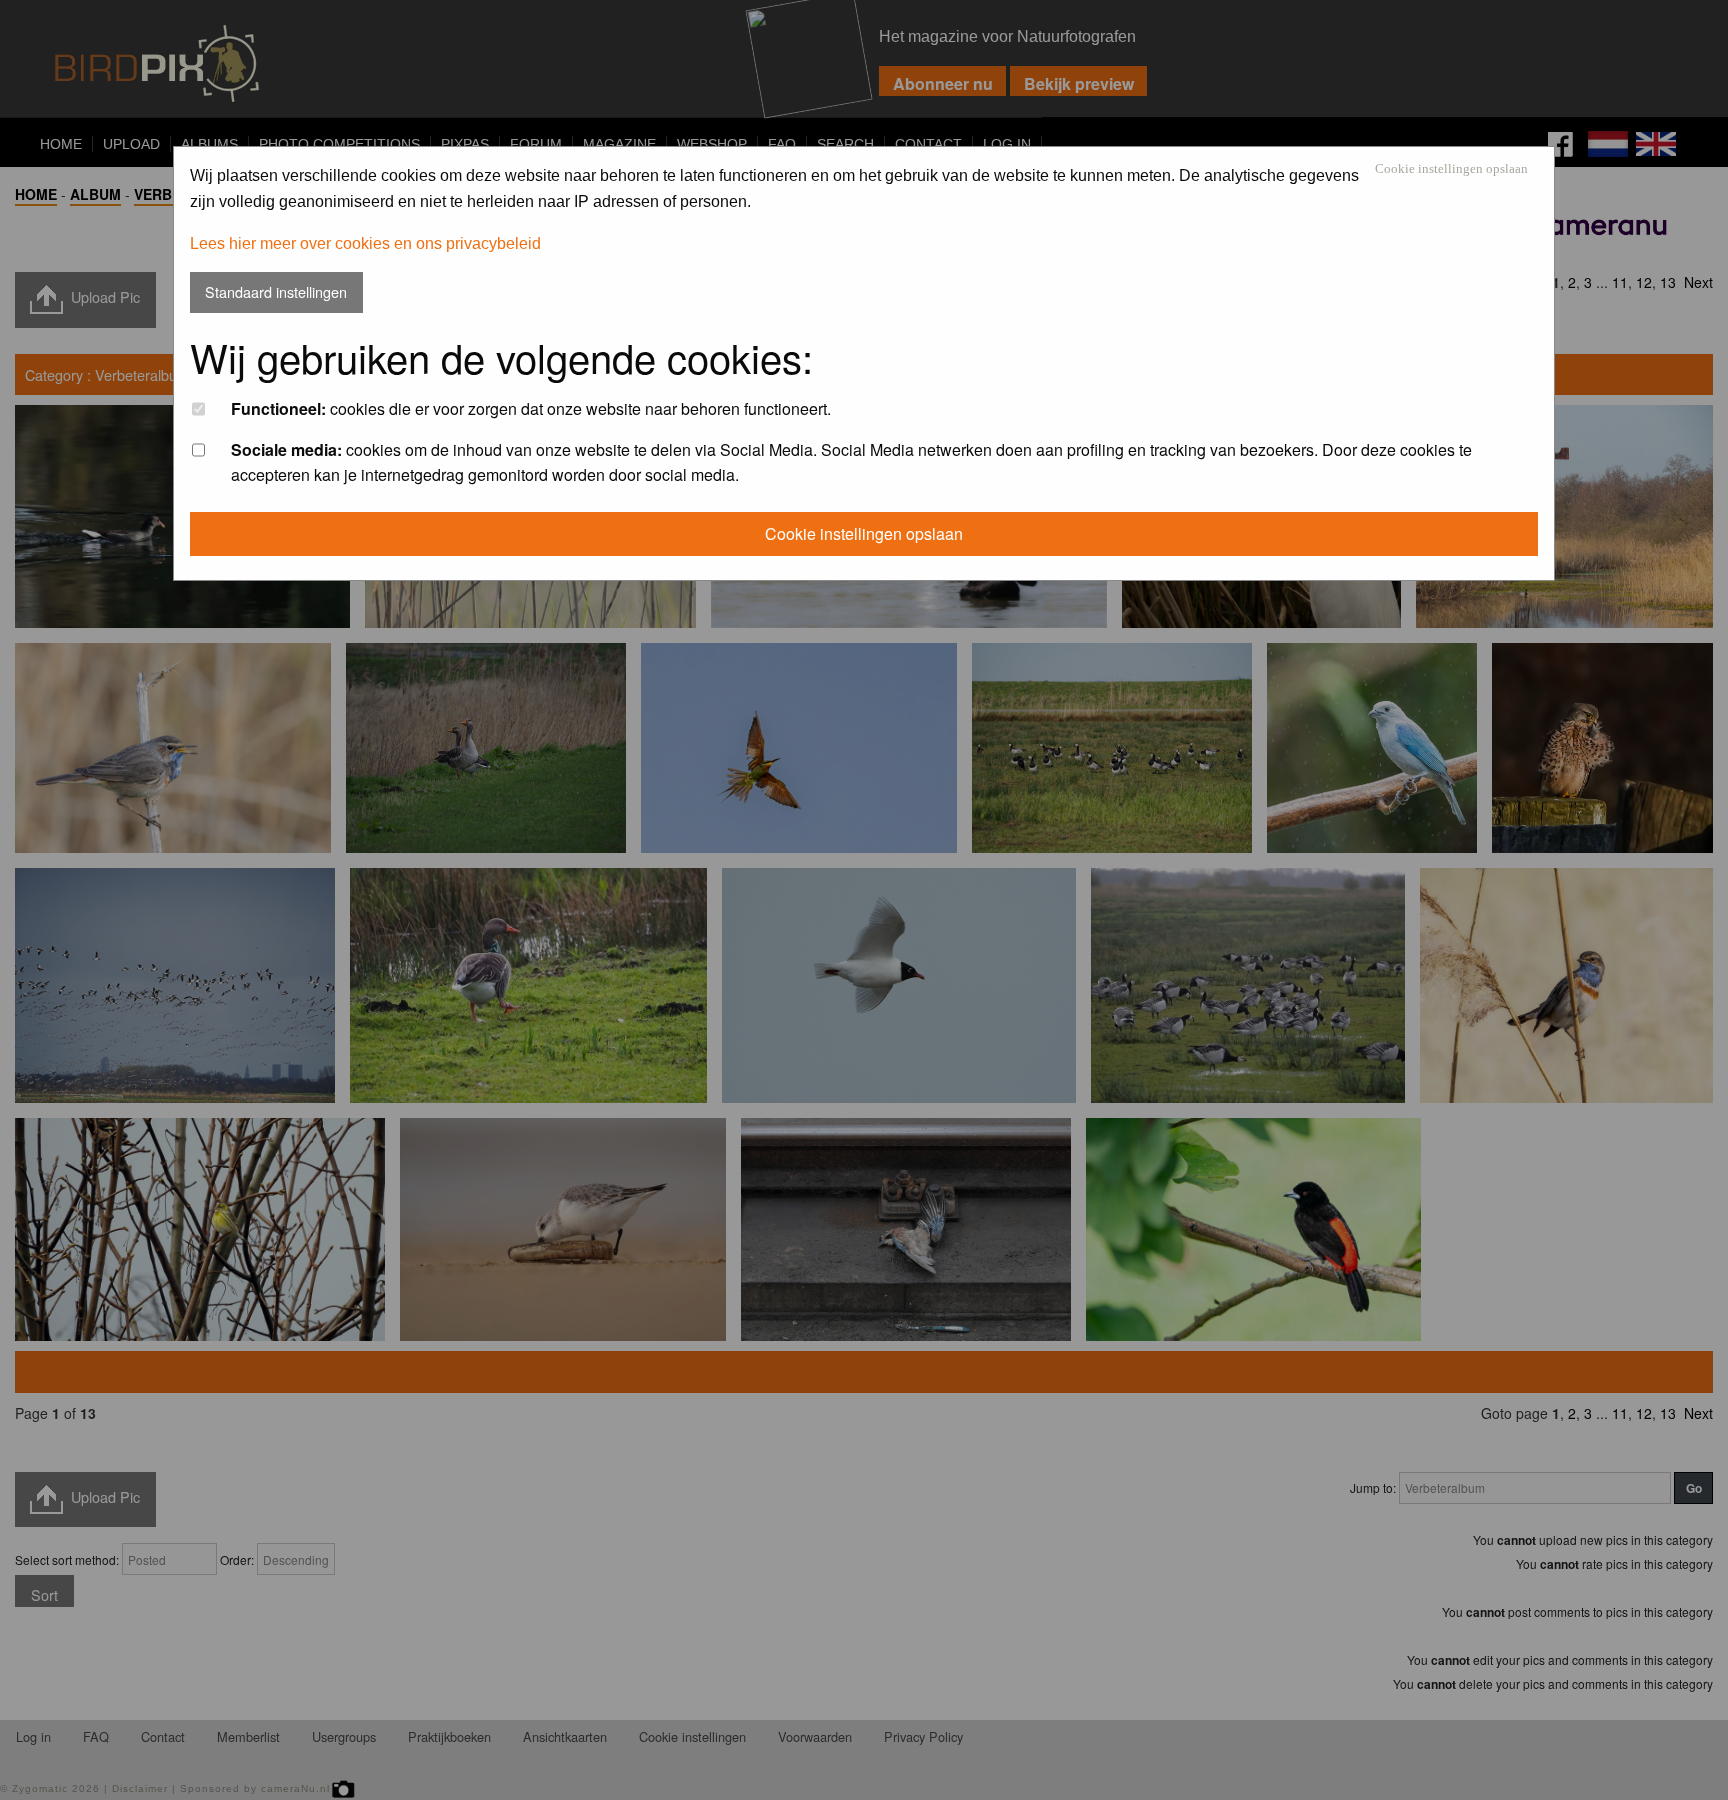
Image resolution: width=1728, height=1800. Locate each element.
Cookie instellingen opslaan (1451, 169)
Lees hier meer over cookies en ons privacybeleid (365, 243)
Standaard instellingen (276, 291)
